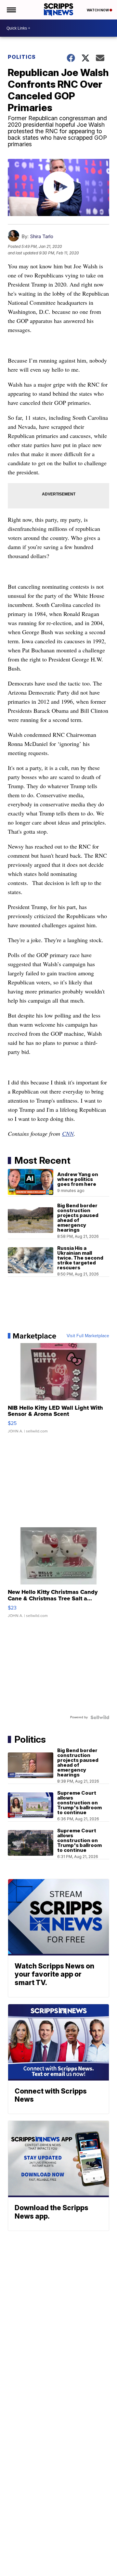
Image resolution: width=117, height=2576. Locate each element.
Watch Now (98, 10)
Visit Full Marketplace (88, 1336)
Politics (22, 57)
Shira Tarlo (42, 236)
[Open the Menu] (11, 10)
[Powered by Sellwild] (100, 1717)
